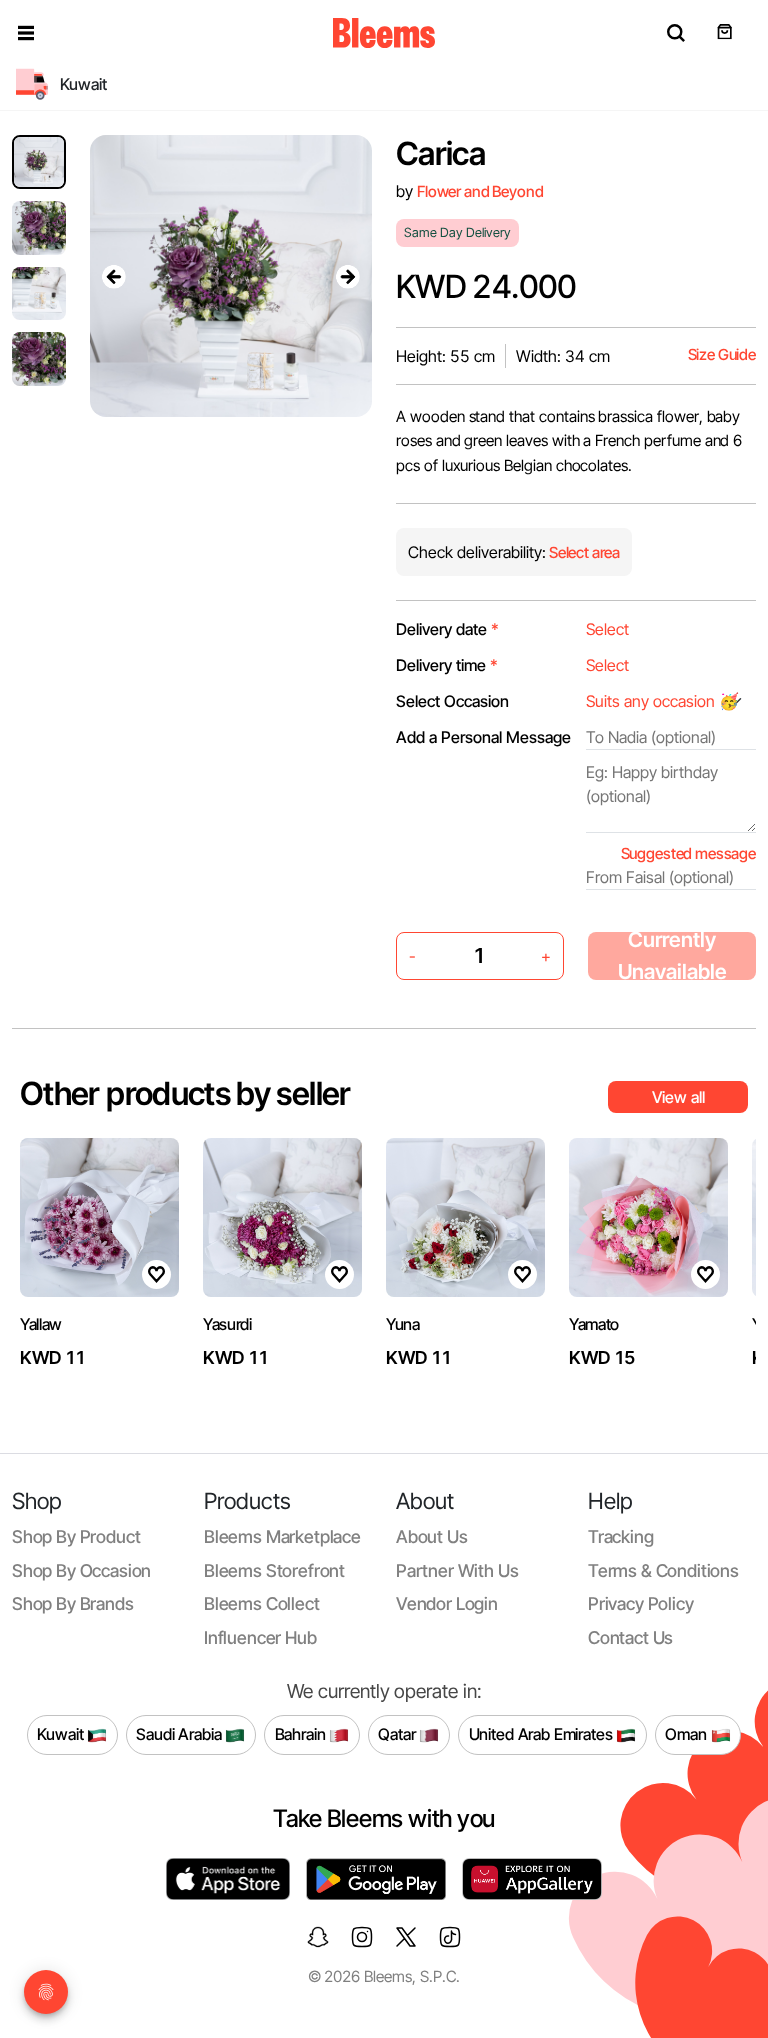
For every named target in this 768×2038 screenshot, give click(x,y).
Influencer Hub (260, 1637)
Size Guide (722, 354)
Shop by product (76, 1536)
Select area (583, 552)
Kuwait (62, 1734)
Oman (687, 1734)
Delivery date (447, 629)
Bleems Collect (262, 1603)
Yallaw (41, 1324)
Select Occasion (452, 701)
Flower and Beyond (480, 191)
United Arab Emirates (543, 1734)
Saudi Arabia (180, 1734)
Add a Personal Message (483, 737)
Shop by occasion (81, 1570)
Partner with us (457, 1570)
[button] (26, 33)
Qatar (398, 1734)
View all (678, 1097)
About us (432, 1536)
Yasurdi (227, 1324)
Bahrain (302, 1734)
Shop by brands (73, 1603)
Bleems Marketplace (282, 1536)
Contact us (630, 1637)
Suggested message (688, 853)
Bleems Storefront (274, 1570)
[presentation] (114, 276)
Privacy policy (641, 1603)
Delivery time (447, 665)
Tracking (621, 1536)
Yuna (403, 1324)
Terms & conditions (663, 1570)
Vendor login (447, 1603)
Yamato (594, 1324)
